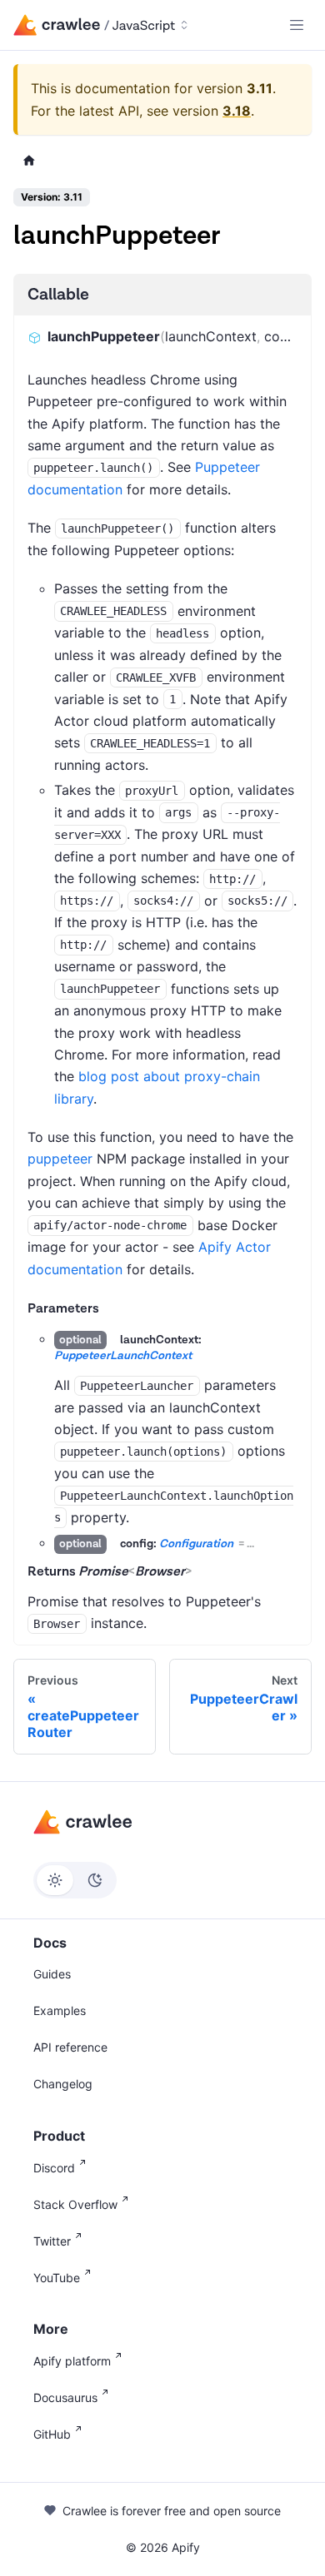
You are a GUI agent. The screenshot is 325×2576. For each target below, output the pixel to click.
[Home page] (29, 161)
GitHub (52, 2434)
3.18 (237, 111)
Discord (54, 2168)
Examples (60, 2010)
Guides (52, 1974)
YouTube (57, 2278)
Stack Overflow (75, 2204)
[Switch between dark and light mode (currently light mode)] (75, 1880)
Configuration (196, 1544)
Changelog (63, 2084)
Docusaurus (65, 2397)
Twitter (52, 2241)
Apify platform (72, 2361)
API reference (70, 2047)
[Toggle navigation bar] (297, 25)
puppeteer (60, 1159)
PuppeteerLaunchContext (123, 1356)
